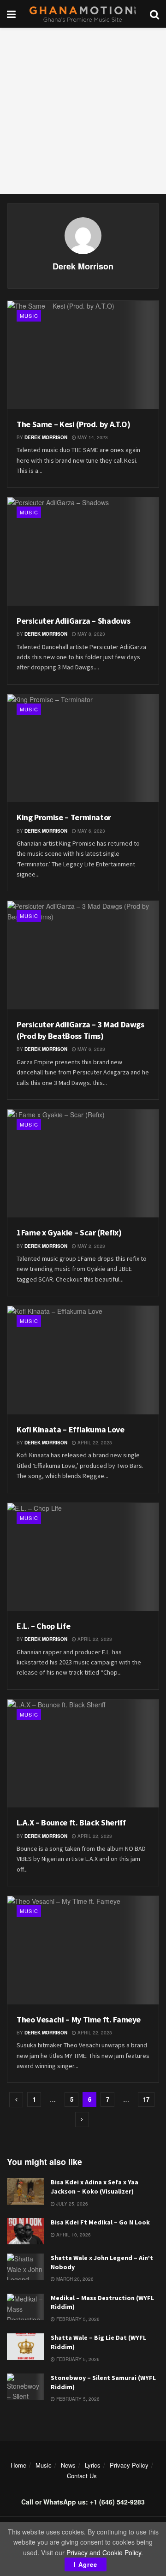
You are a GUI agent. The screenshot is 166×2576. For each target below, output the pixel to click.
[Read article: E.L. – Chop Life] (83, 1557)
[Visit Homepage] (83, 14)
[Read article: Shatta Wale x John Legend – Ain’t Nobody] (25, 2267)
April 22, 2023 (94, 1443)
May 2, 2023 (91, 1246)
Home (18, 2465)
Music (29, 316)
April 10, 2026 (73, 2235)
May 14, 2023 (92, 437)
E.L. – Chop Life (43, 1626)
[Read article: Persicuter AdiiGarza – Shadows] (83, 552)
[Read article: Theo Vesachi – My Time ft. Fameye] (83, 1950)
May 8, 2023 (91, 634)
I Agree (86, 2564)
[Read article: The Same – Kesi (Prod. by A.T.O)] (83, 355)
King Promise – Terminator (64, 817)
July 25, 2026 (71, 2204)
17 (146, 2099)
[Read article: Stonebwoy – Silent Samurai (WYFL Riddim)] (25, 2387)
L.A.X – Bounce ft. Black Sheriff (71, 1822)
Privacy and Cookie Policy (104, 2552)
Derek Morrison (46, 437)
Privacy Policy (129, 2465)
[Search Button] (154, 14)
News (68, 2465)
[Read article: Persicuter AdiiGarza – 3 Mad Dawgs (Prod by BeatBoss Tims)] (83, 955)
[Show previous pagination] (16, 2100)
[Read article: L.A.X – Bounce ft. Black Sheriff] (83, 1754)
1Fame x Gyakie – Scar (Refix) (69, 1232)
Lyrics (93, 2465)
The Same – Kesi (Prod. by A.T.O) (73, 424)
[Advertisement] (83, 111)
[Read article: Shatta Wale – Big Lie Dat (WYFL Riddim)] (25, 2346)
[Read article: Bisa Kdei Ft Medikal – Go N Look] (25, 2231)
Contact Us (82, 2476)
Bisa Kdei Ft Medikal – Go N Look (100, 2222)
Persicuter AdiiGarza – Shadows (73, 621)
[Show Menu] (11, 14)
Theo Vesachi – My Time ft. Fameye (79, 2019)
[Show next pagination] (82, 2120)
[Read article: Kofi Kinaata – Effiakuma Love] (83, 1360)
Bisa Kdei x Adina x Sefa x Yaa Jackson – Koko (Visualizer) (95, 2187)
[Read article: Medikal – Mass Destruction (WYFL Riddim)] (25, 2307)
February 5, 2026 (77, 2319)
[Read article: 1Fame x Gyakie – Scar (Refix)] (83, 1164)
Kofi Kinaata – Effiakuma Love (71, 1429)
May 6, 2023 (91, 831)
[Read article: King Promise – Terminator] (83, 748)
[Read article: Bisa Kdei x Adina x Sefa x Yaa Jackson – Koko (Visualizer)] (25, 2191)
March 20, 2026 (74, 2279)
